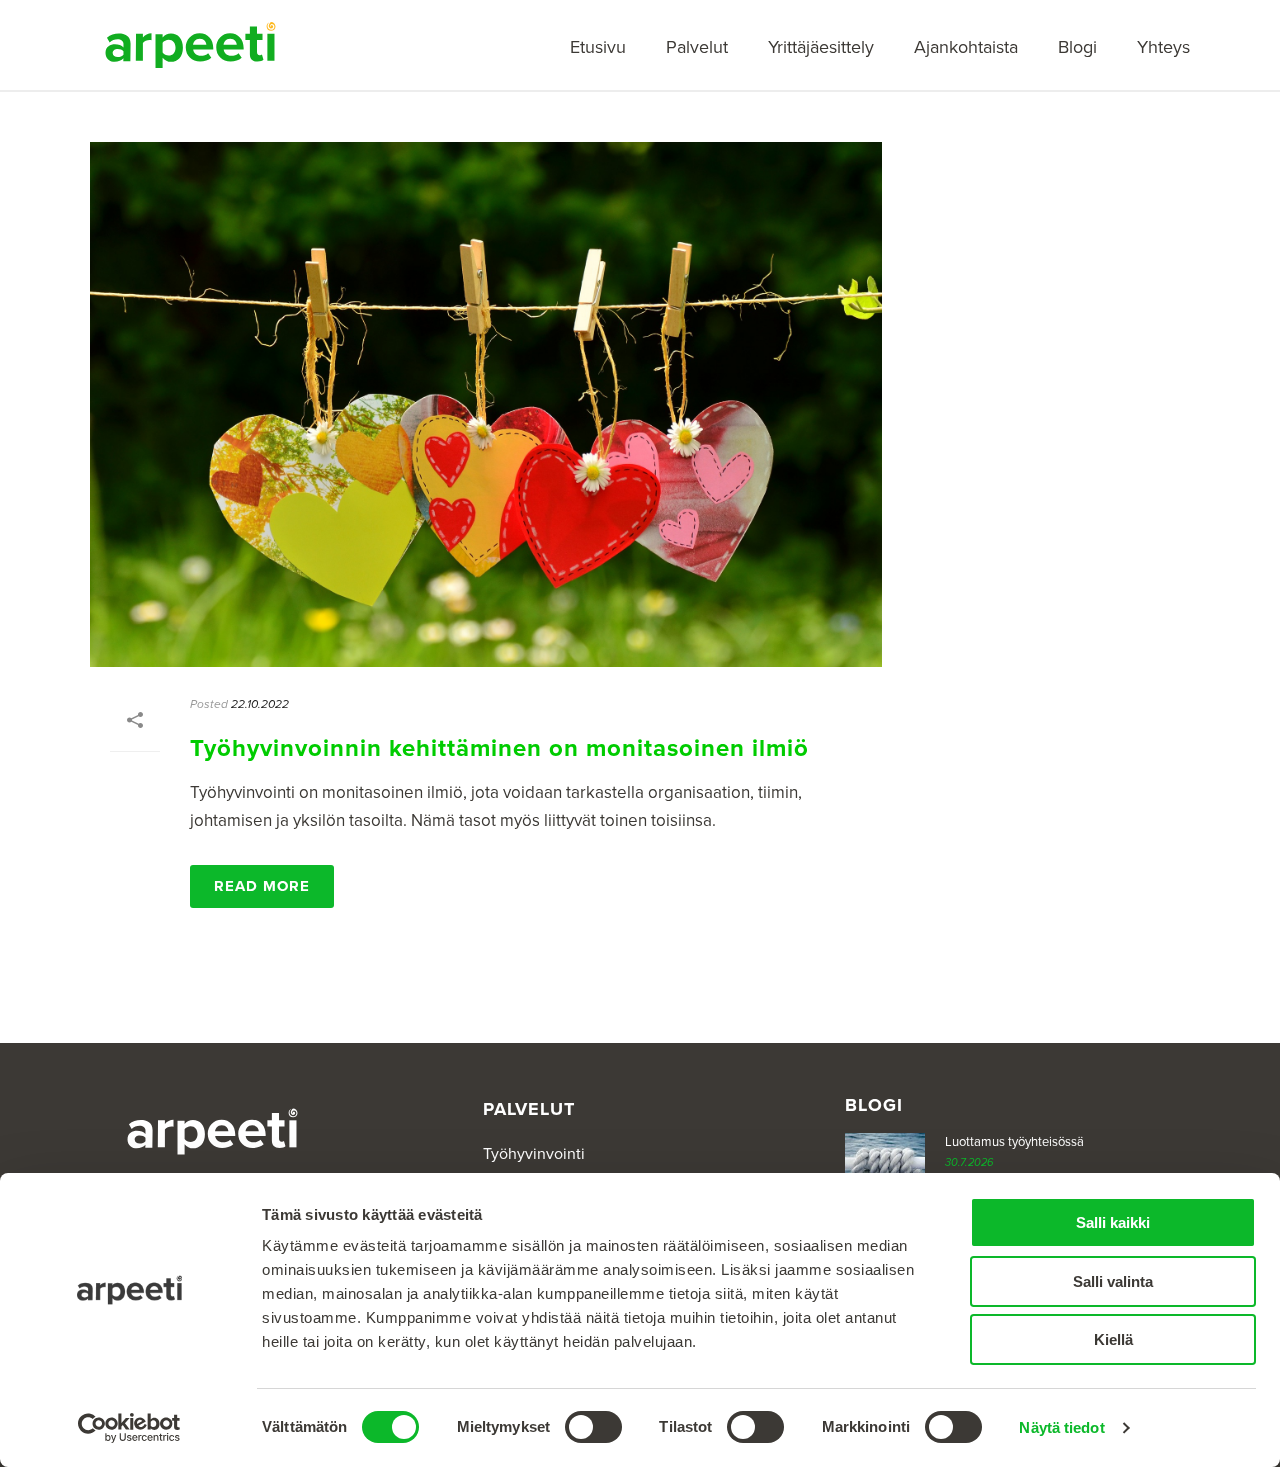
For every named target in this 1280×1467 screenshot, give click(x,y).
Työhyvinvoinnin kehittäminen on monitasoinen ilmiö (499, 748)
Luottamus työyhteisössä (1014, 1142)
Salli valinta (1113, 1281)
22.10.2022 (260, 704)
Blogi (1077, 47)
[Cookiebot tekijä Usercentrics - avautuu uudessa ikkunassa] (129, 1428)
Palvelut (697, 47)
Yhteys (1163, 47)
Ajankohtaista (966, 47)
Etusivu (598, 47)
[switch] (593, 1427)
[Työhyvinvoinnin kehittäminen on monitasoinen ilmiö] (486, 404)
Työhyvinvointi (534, 1154)
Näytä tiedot (1061, 1427)
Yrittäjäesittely (821, 47)
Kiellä (1113, 1339)
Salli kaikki (1113, 1222)
